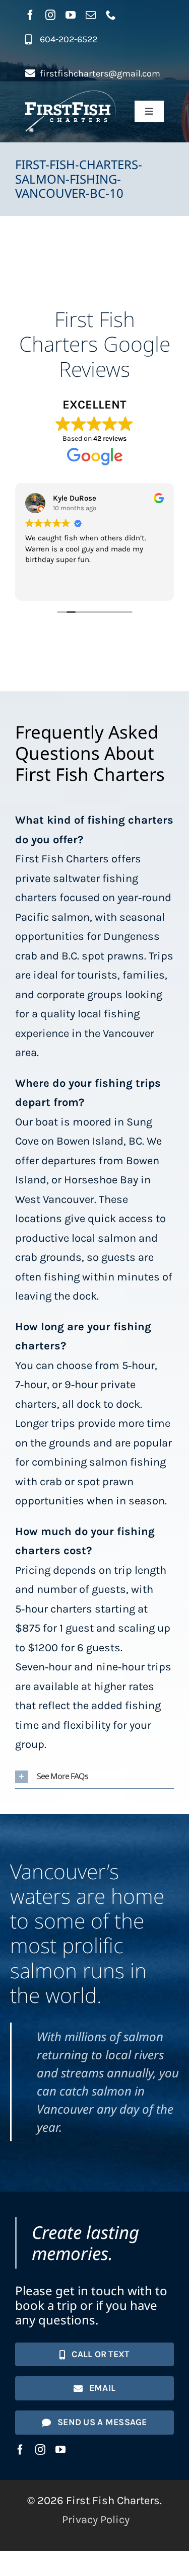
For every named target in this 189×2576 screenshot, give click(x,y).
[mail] (91, 15)
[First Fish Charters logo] (71, 96)
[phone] (111, 15)
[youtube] (71, 15)
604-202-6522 (69, 39)
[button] (94, 1777)
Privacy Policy (96, 2520)
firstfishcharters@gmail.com (100, 73)
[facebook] (30, 15)
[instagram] (50, 15)
